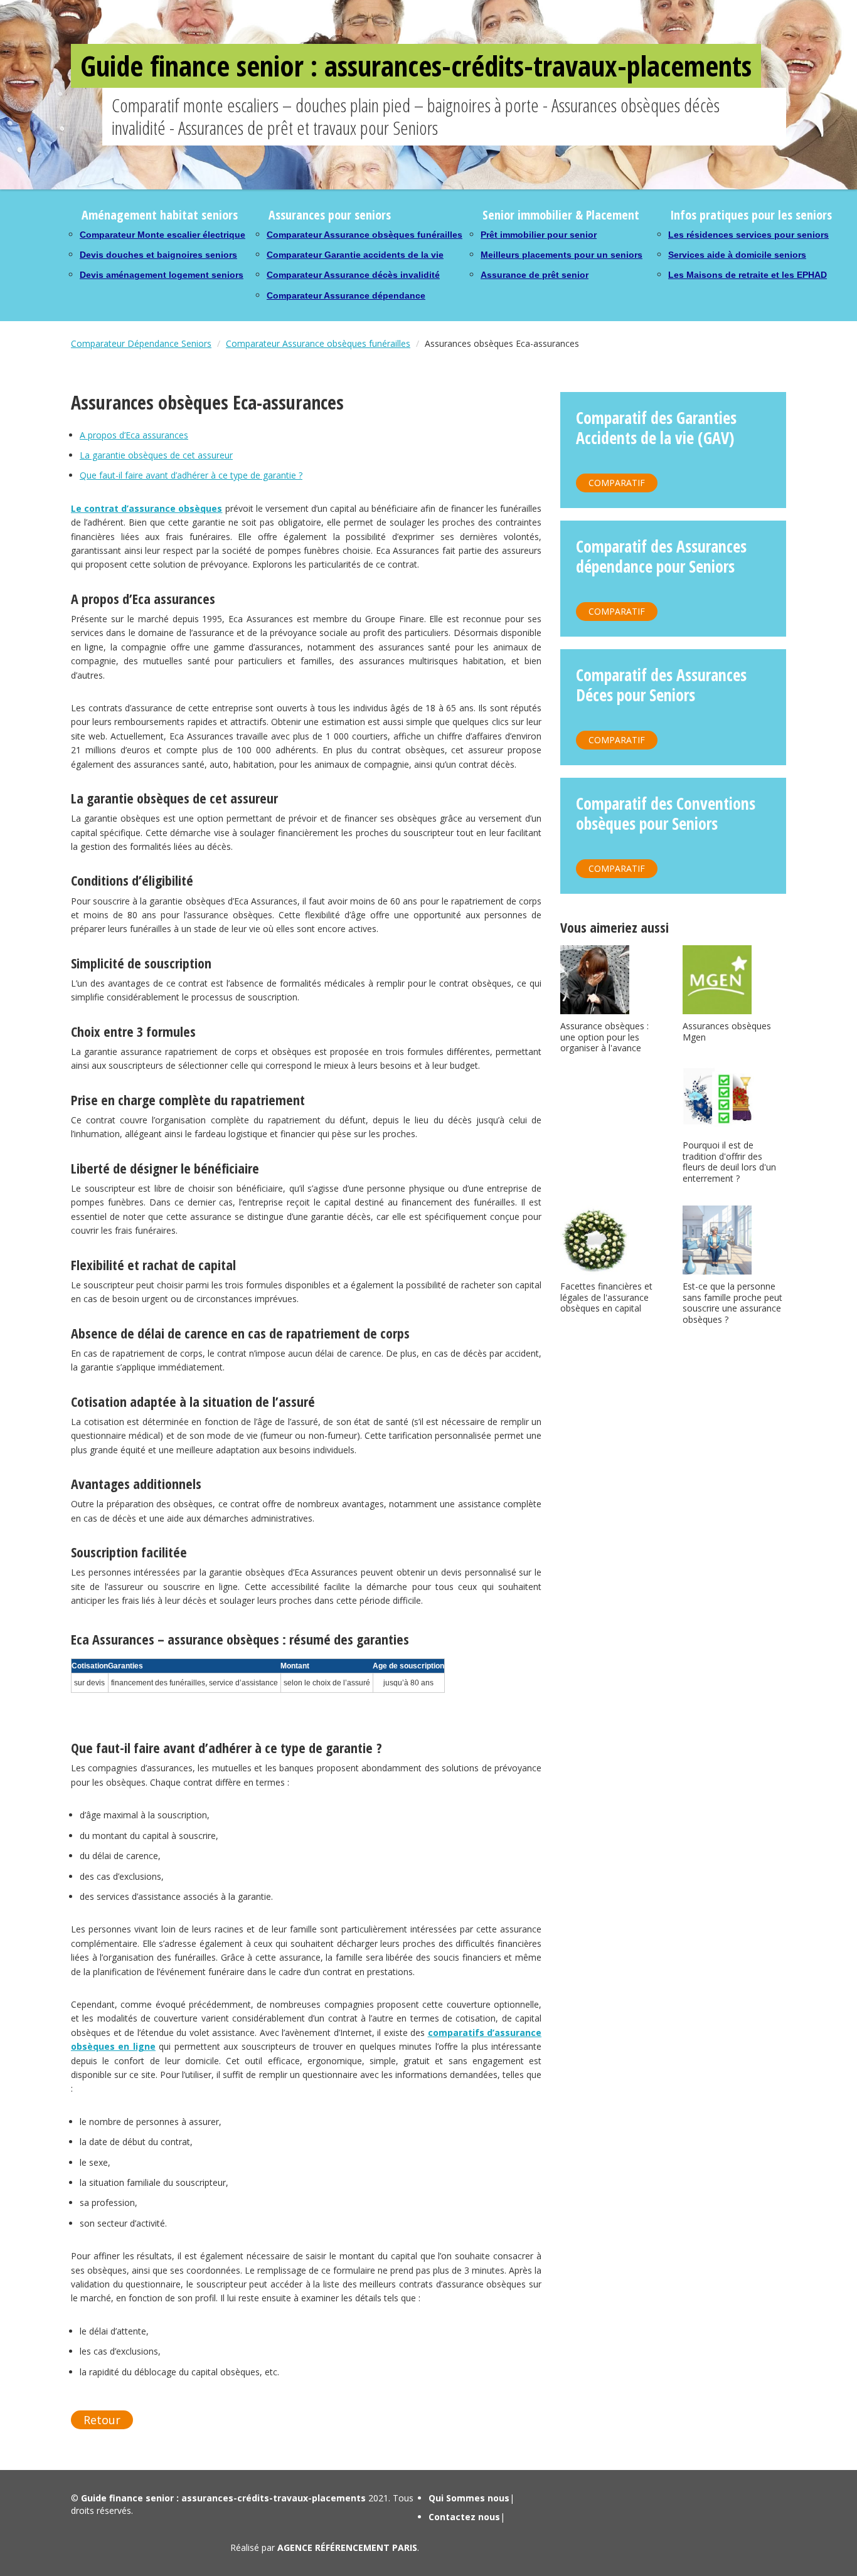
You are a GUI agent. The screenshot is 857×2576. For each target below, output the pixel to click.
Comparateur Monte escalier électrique (162, 235)
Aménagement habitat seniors (160, 215)
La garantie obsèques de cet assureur (156, 455)
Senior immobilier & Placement (561, 215)
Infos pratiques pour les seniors (751, 215)
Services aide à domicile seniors (737, 255)
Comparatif (617, 483)
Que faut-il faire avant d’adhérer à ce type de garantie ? (191, 475)
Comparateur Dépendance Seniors (141, 343)
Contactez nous (464, 2517)
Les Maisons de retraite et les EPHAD (748, 275)
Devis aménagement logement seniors (162, 275)
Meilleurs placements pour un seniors (562, 255)
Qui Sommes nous (469, 2498)
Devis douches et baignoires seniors (158, 255)
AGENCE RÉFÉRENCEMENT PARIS (347, 2547)
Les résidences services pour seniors (748, 235)
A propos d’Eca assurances (134, 435)
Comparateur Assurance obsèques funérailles (365, 235)
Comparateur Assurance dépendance (346, 295)
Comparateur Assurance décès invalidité (353, 275)
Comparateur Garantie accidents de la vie (355, 255)
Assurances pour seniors (330, 215)
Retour (102, 2420)
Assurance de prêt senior (535, 275)
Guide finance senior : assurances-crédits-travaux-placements (416, 66)
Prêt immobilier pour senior (539, 235)
